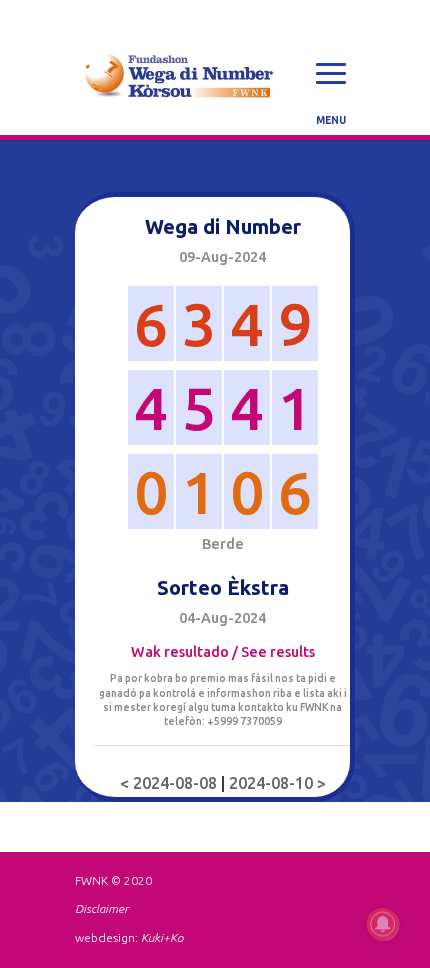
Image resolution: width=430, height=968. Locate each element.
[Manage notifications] (383, 924)
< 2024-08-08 (170, 783)
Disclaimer (101, 908)
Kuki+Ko (162, 937)
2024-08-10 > (277, 783)
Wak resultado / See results (223, 652)
